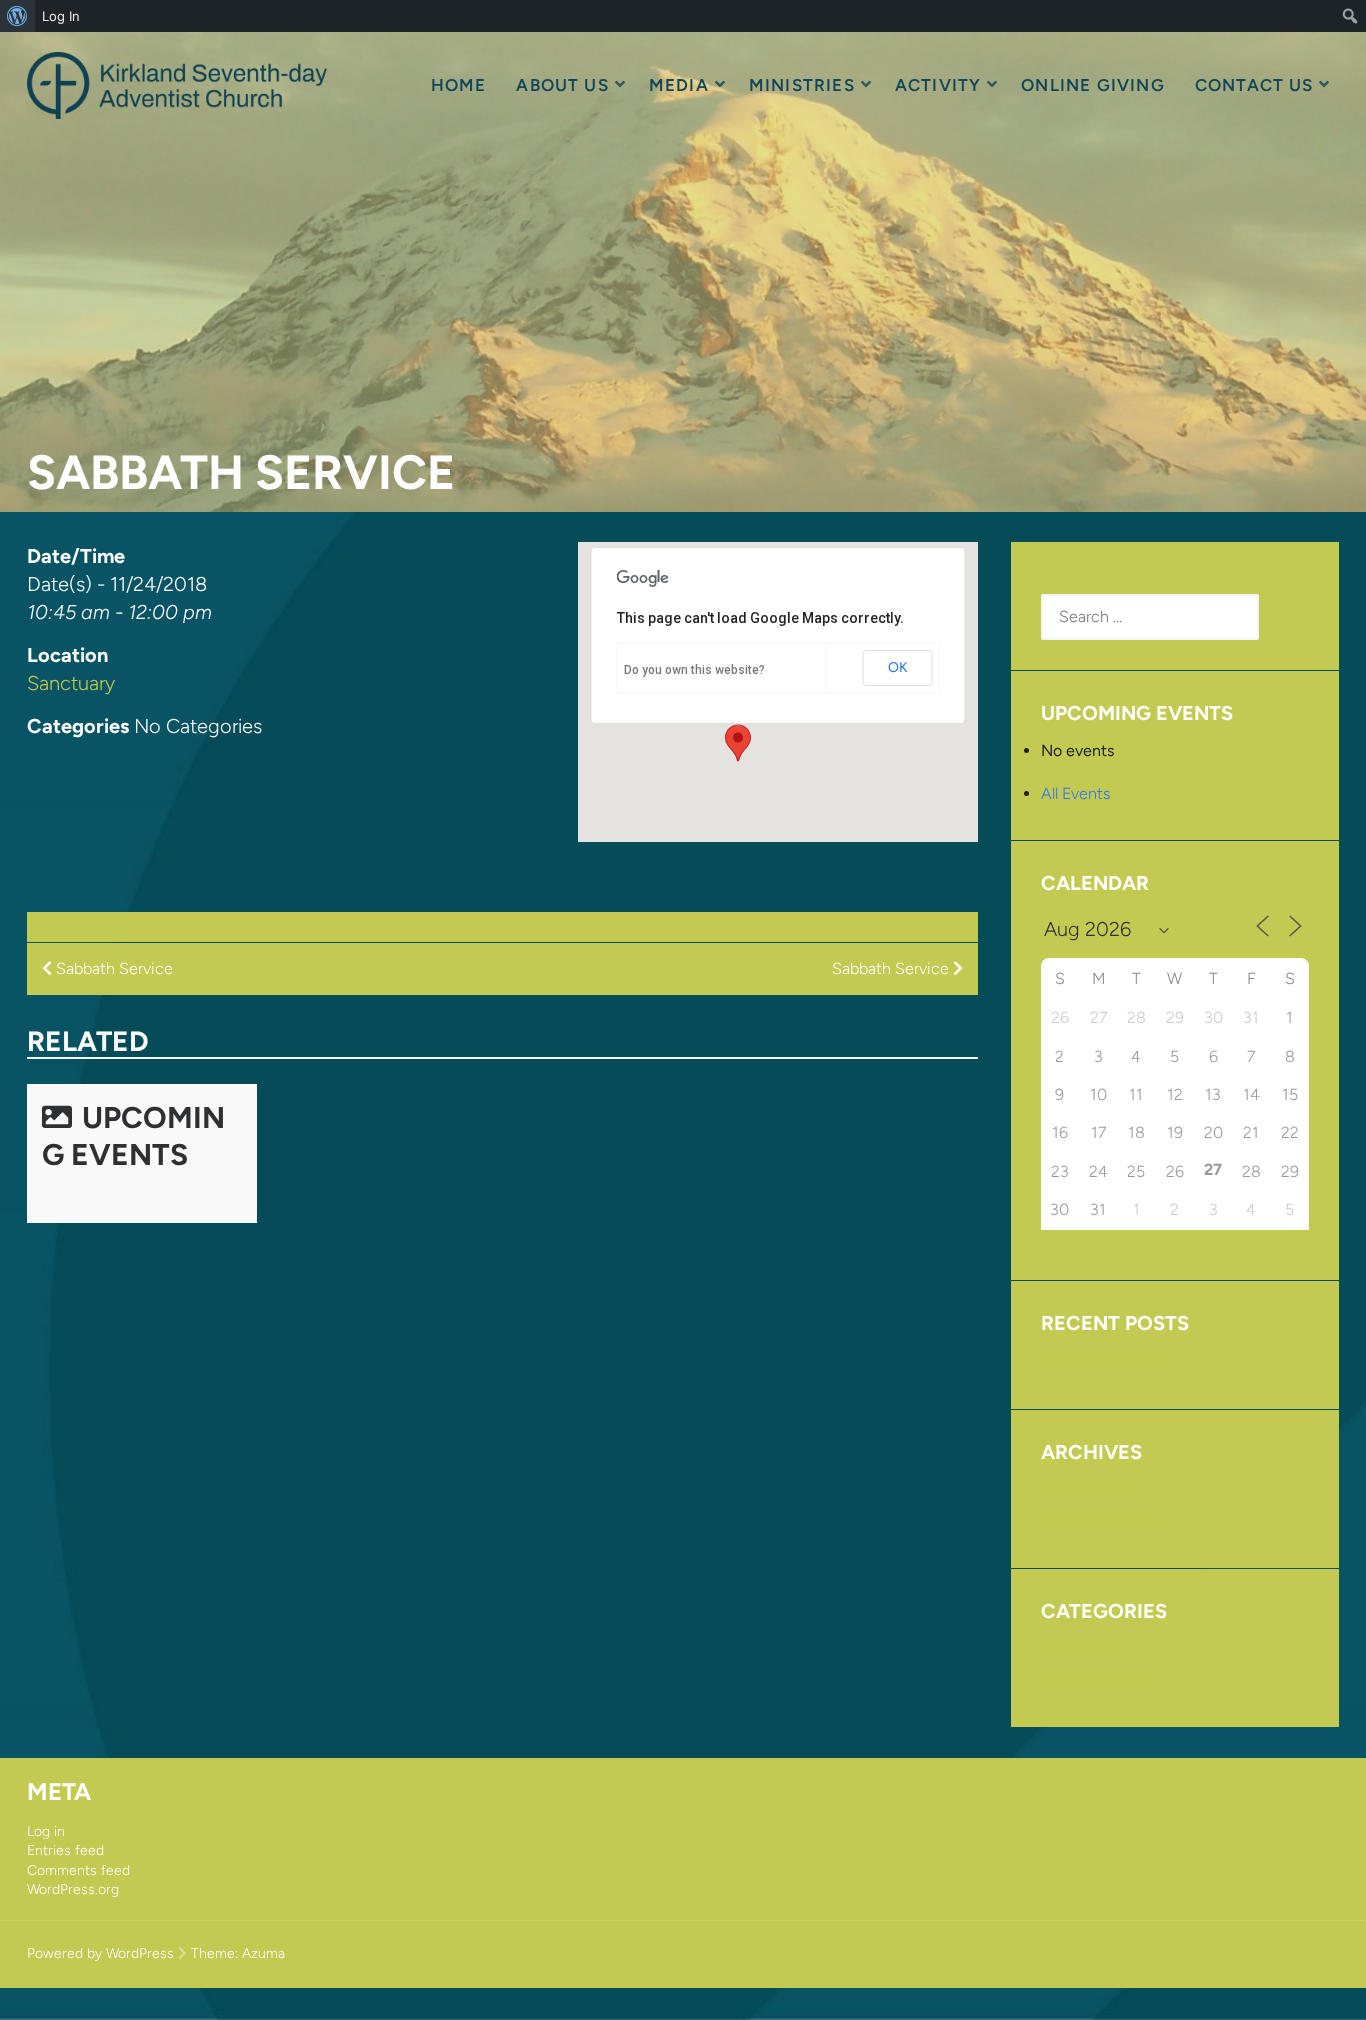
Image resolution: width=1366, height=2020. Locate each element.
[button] (738, 743)
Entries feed (65, 1850)
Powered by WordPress (100, 1953)
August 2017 (1085, 1489)
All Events (1075, 793)
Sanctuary (71, 683)
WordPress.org (73, 1889)
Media (679, 85)
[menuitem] (17, 16)
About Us (562, 85)
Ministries (802, 85)
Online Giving (1092, 85)
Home (459, 85)
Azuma (263, 1953)
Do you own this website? (694, 670)
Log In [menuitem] (61, 16)
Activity (938, 85)
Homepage (1080, 1648)
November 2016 (1097, 1519)
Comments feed (78, 1870)
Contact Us (1254, 85)
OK (898, 667)
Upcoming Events (133, 1136)
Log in (46, 1831)
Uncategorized (1093, 1677)
